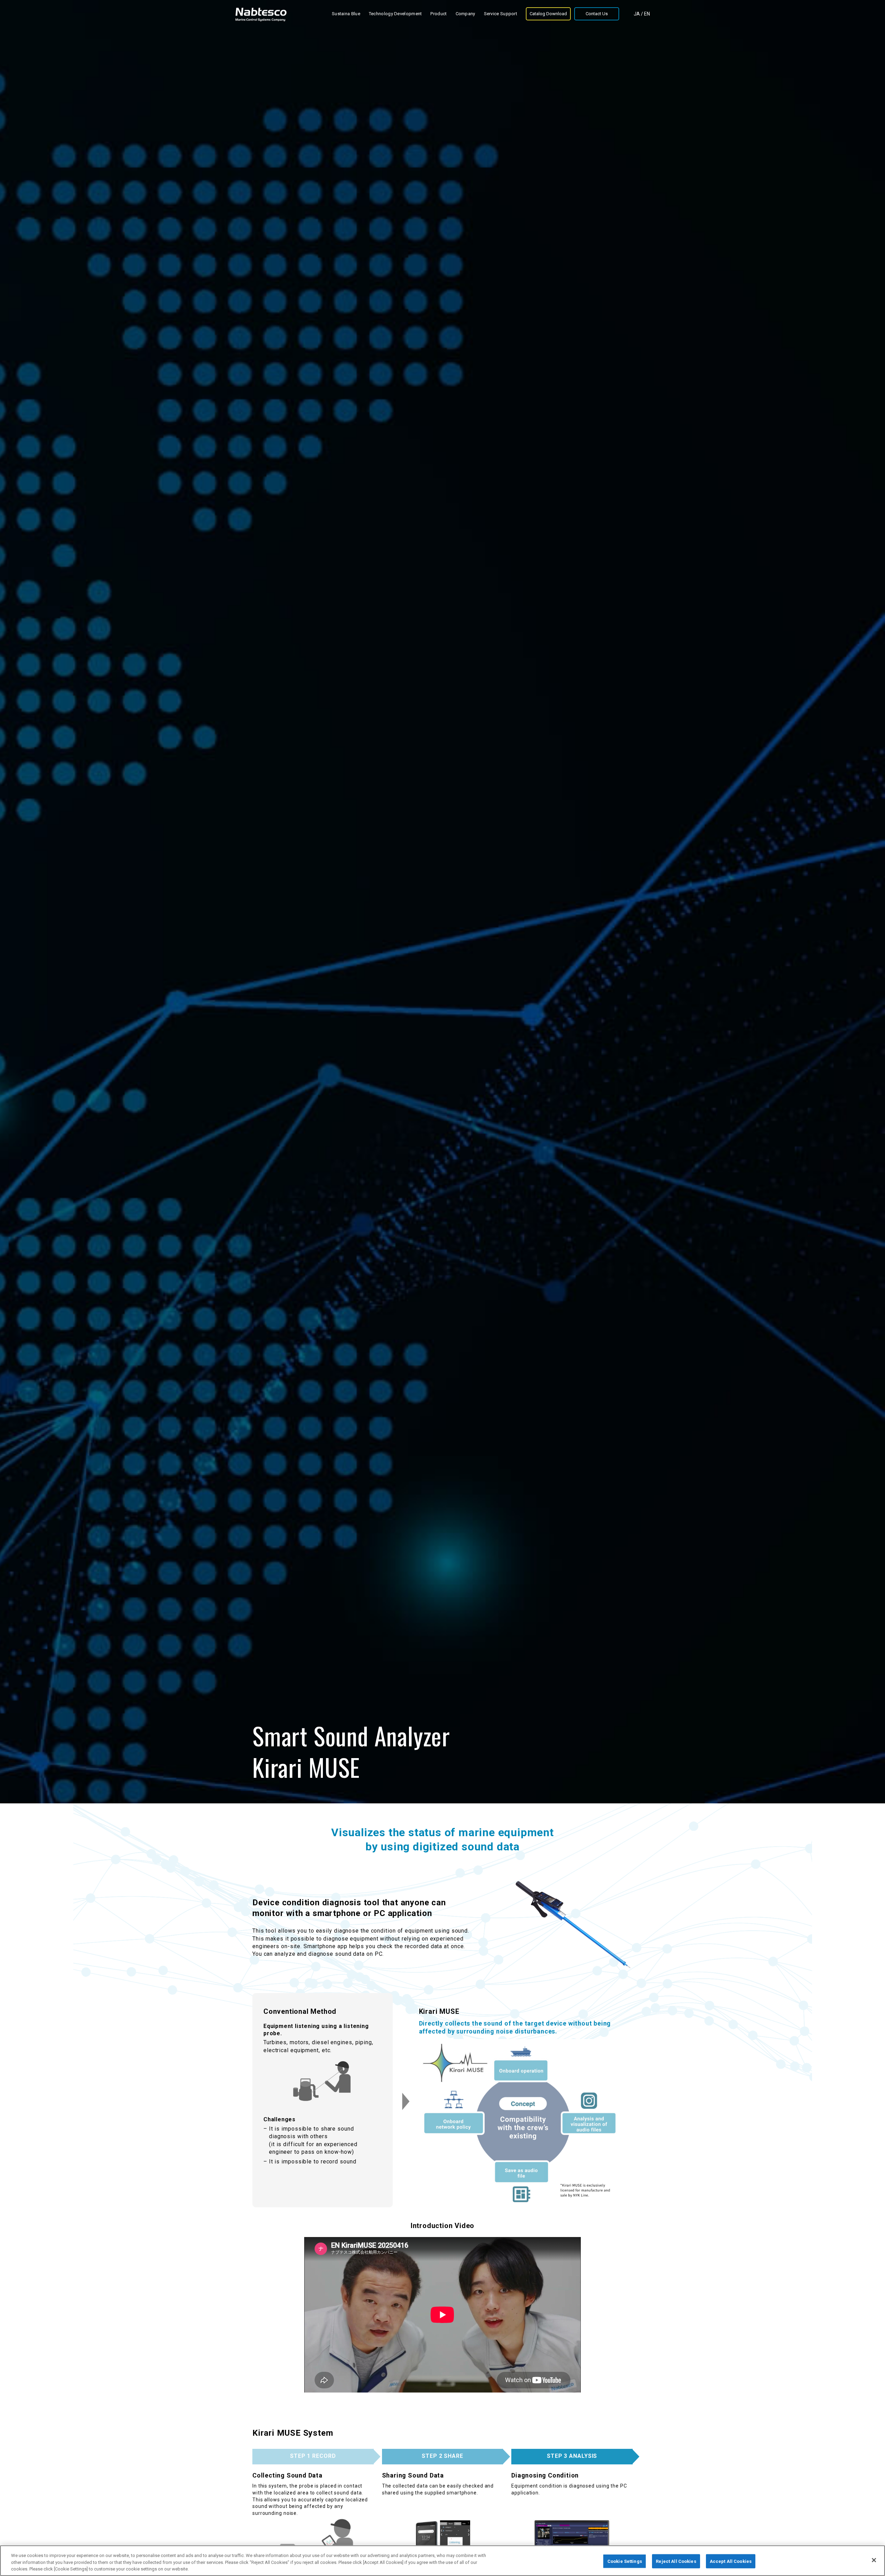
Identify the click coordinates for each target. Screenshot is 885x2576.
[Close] (874, 2560)
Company (465, 14)
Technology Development (395, 14)
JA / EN (642, 14)
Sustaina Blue (346, 14)
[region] (442, 2561)
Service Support (501, 14)
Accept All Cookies (731, 2561)
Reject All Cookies (676, 2561)
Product (439, 14)
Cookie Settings (625, 2561)
